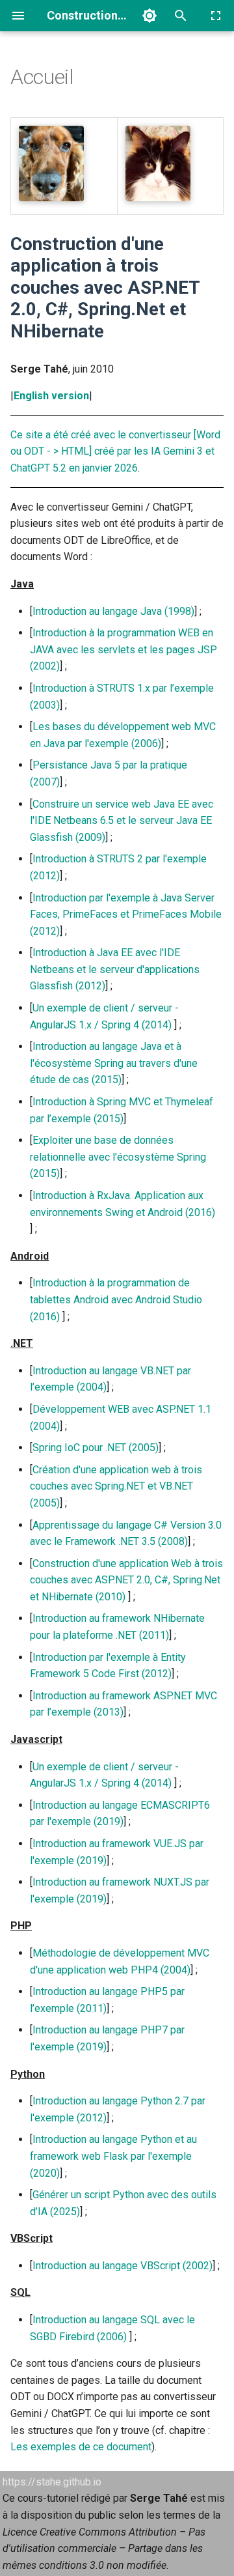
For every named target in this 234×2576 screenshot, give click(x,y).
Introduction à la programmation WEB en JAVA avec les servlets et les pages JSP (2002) (123, 649)
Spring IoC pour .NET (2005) (96, 1448)
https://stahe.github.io (52, 2482)
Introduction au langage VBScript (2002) (123, 2266)
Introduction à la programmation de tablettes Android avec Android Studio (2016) (116, 1299)
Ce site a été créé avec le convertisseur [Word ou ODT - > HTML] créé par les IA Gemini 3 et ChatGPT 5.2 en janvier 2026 (115, 451)
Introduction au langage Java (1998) (113, 611)
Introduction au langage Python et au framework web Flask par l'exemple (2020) (113, 2156)
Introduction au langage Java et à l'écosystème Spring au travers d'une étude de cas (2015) (114, 1063)
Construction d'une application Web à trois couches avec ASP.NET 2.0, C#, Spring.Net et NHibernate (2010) (126, 1580)
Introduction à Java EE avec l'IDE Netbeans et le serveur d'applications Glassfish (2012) (115, 969)
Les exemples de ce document (81, 2447)
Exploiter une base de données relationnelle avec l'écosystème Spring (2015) (118, 1157)
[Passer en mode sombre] (149, 16)
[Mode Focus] (216, 16)
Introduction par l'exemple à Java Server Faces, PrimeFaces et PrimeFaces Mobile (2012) (126, 914)
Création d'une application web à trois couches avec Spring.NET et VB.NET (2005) (116, 1486)
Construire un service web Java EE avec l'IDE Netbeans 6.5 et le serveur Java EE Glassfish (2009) (122, 821)
